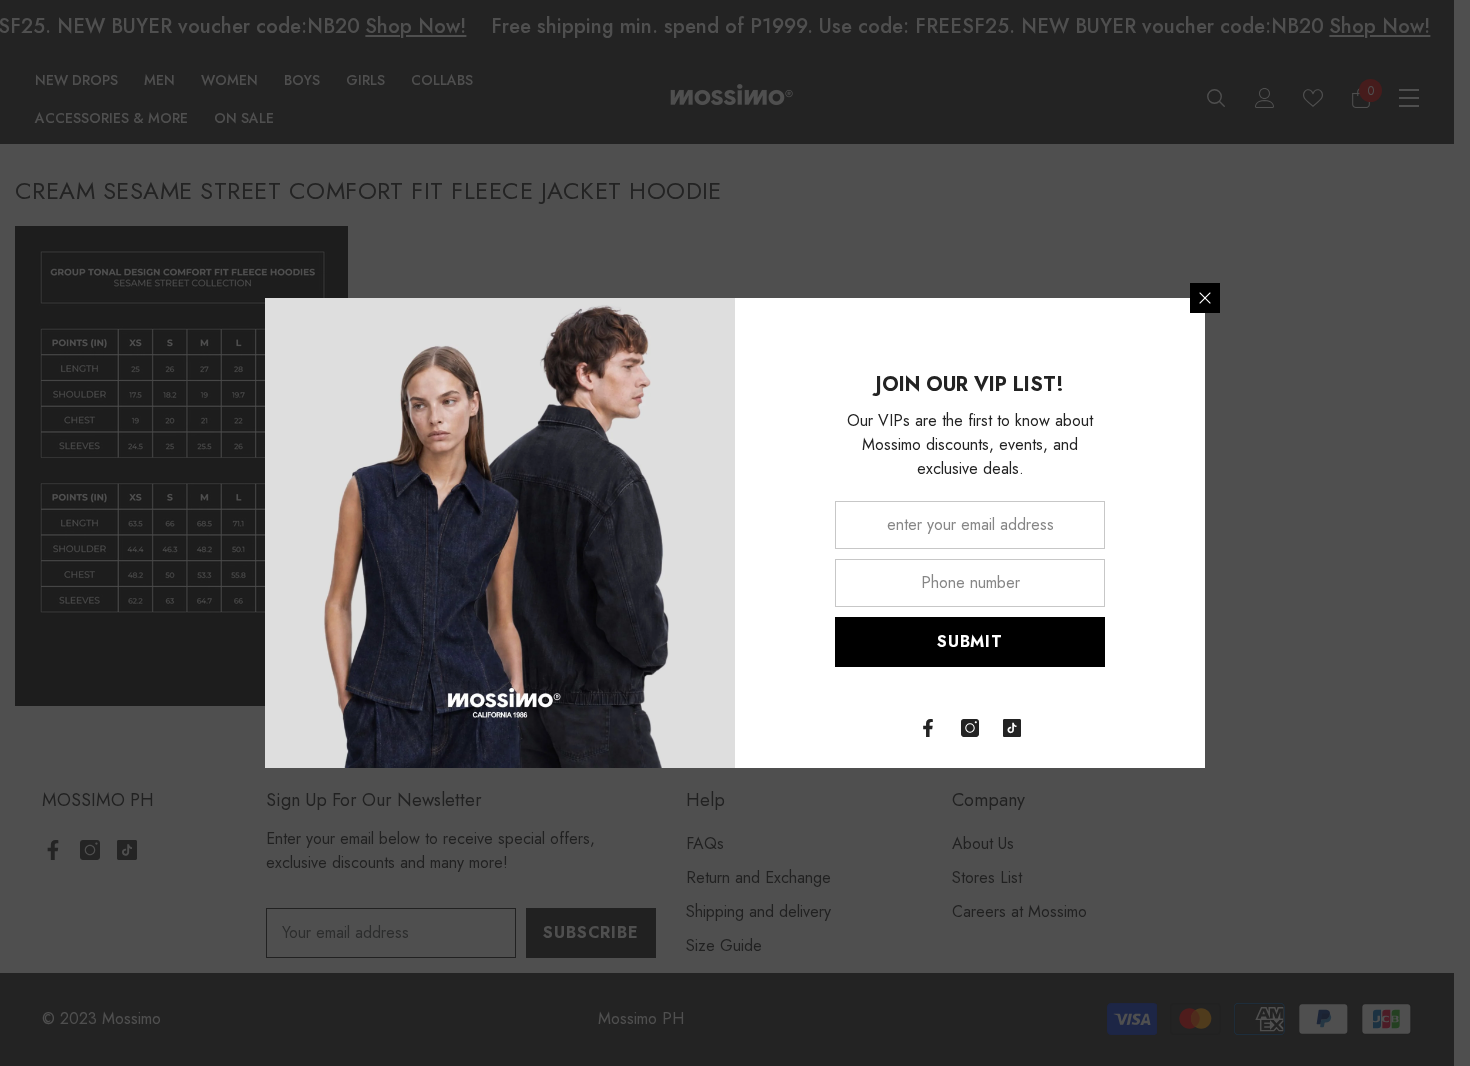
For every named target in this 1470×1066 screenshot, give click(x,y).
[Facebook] (928, 728)
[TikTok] (1012, 728)
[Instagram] (970, 728)
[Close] (1205, 298)
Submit (970, 641)
